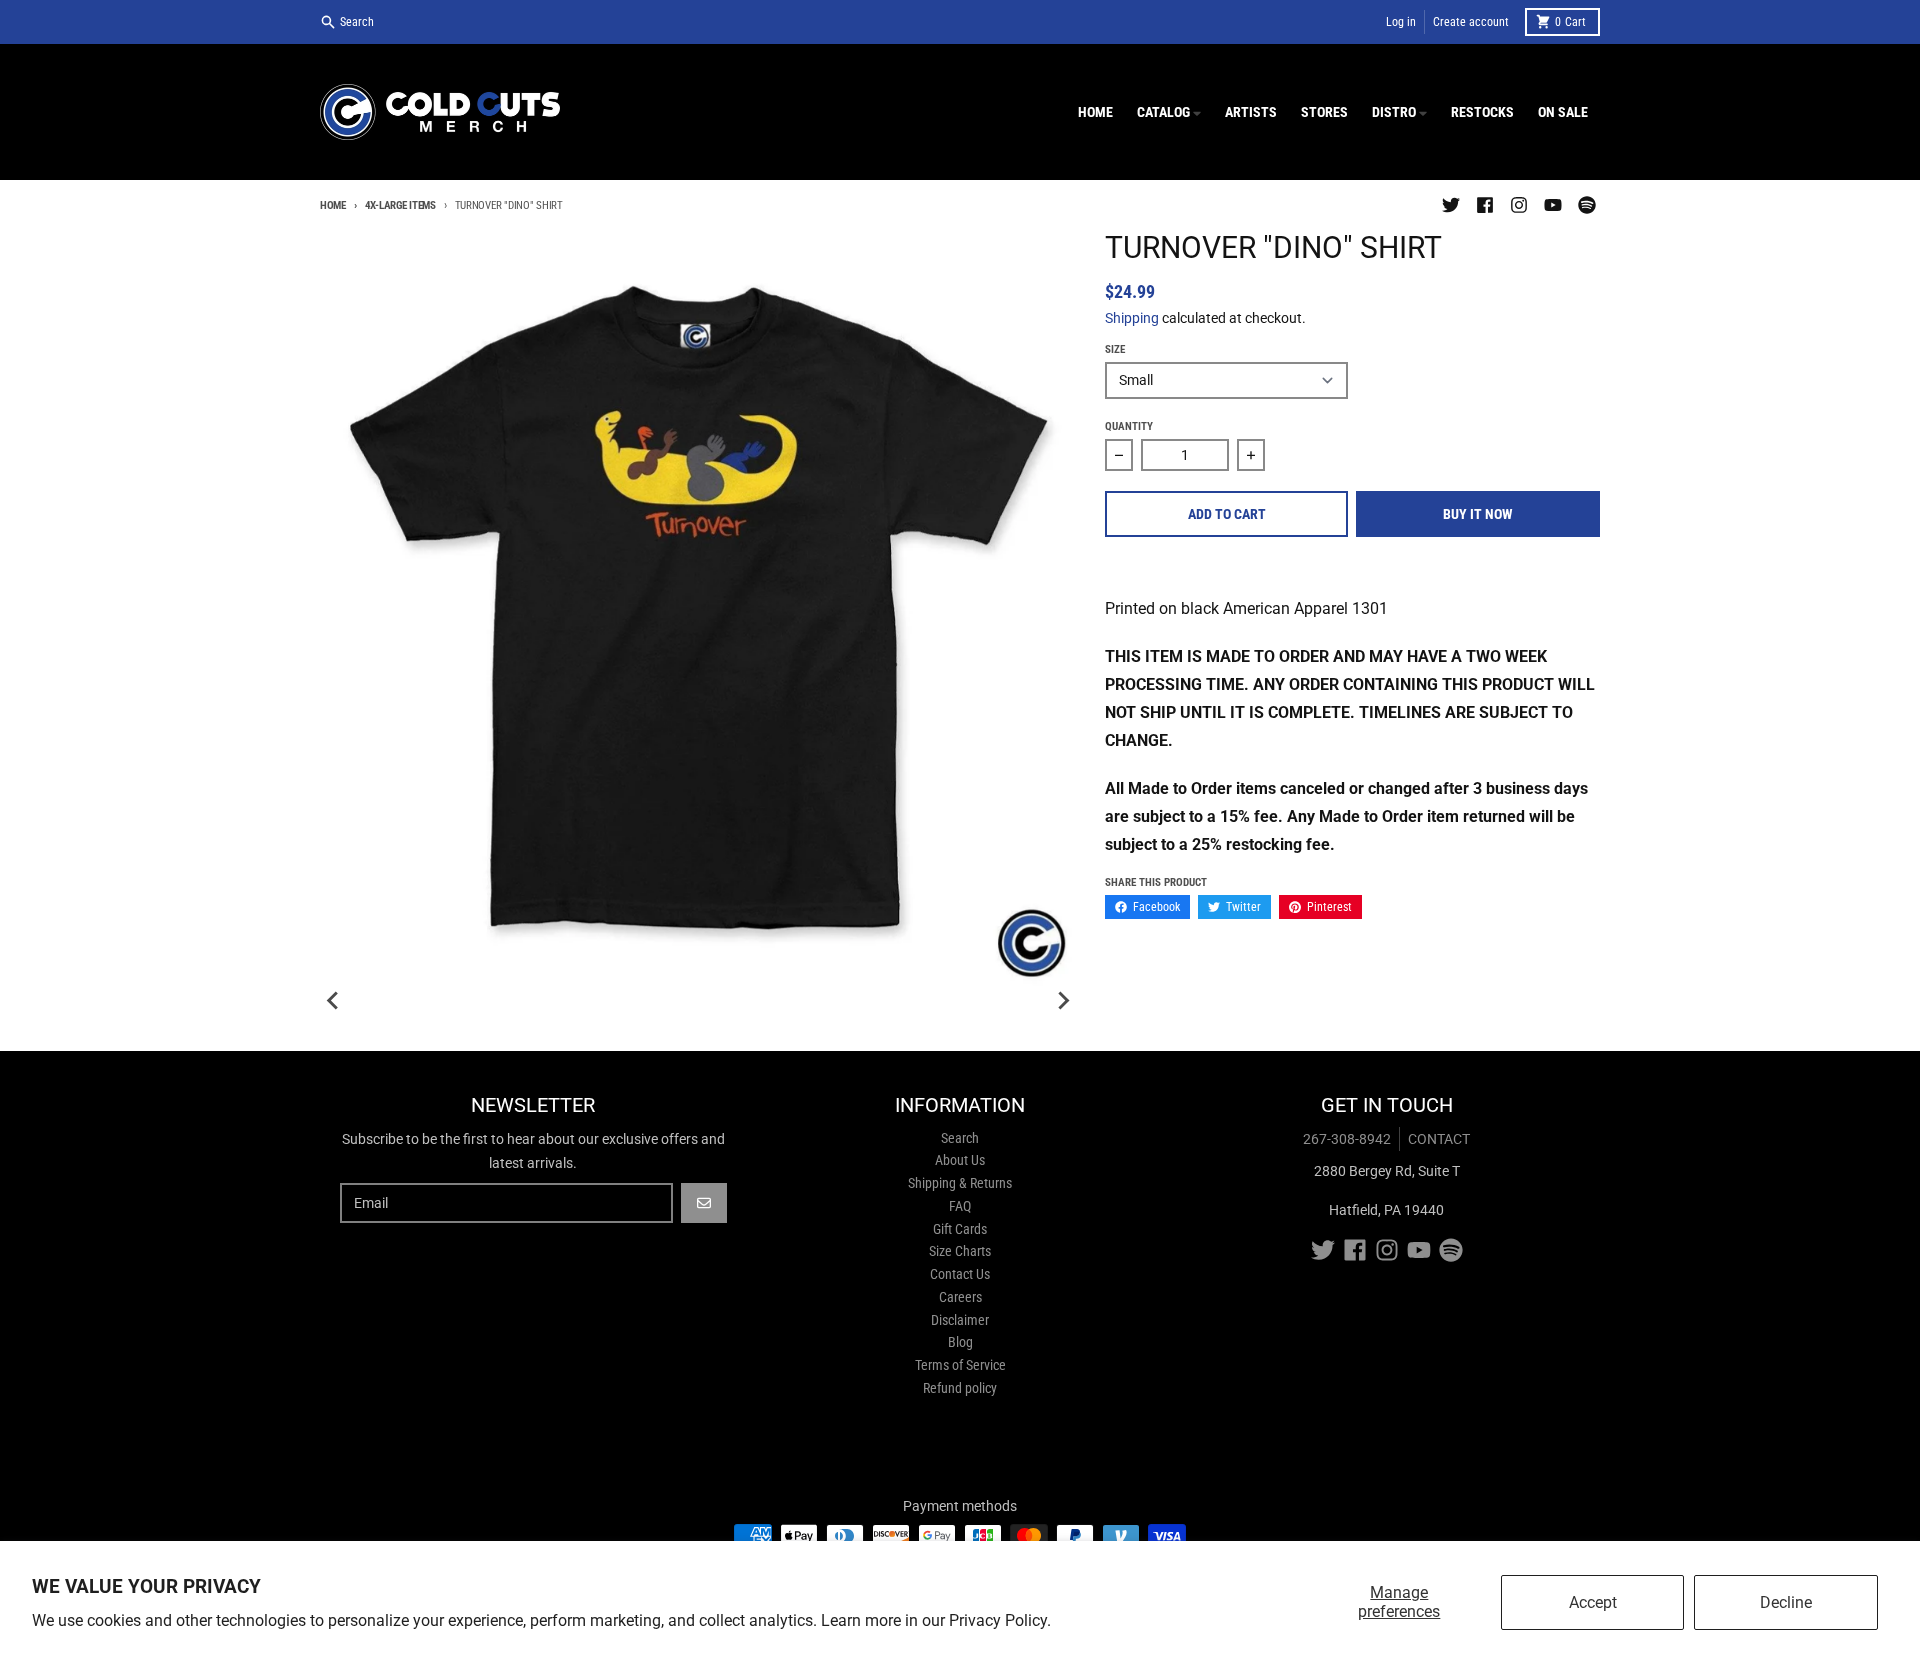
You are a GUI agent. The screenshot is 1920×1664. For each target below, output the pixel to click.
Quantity (1129, 426)
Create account (1471, 22)
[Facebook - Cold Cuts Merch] (1485, 205)
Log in (1401, 22)
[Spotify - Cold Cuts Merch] (1587, 205)
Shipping (1132, 318)
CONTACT (1439, 1139)
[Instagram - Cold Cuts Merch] (1519, 205)
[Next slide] (1063, 1001)
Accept (1593, 1602)
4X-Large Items (400, 205)
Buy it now (1478, 514)
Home (333, 205)
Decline (1786, 1602)
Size (1115, 349)
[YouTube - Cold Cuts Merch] (1553, 205)
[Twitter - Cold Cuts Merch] (1451, 205)
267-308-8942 (1347, 1139)
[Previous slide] (334, 1001)
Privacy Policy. (1000, 1620)
